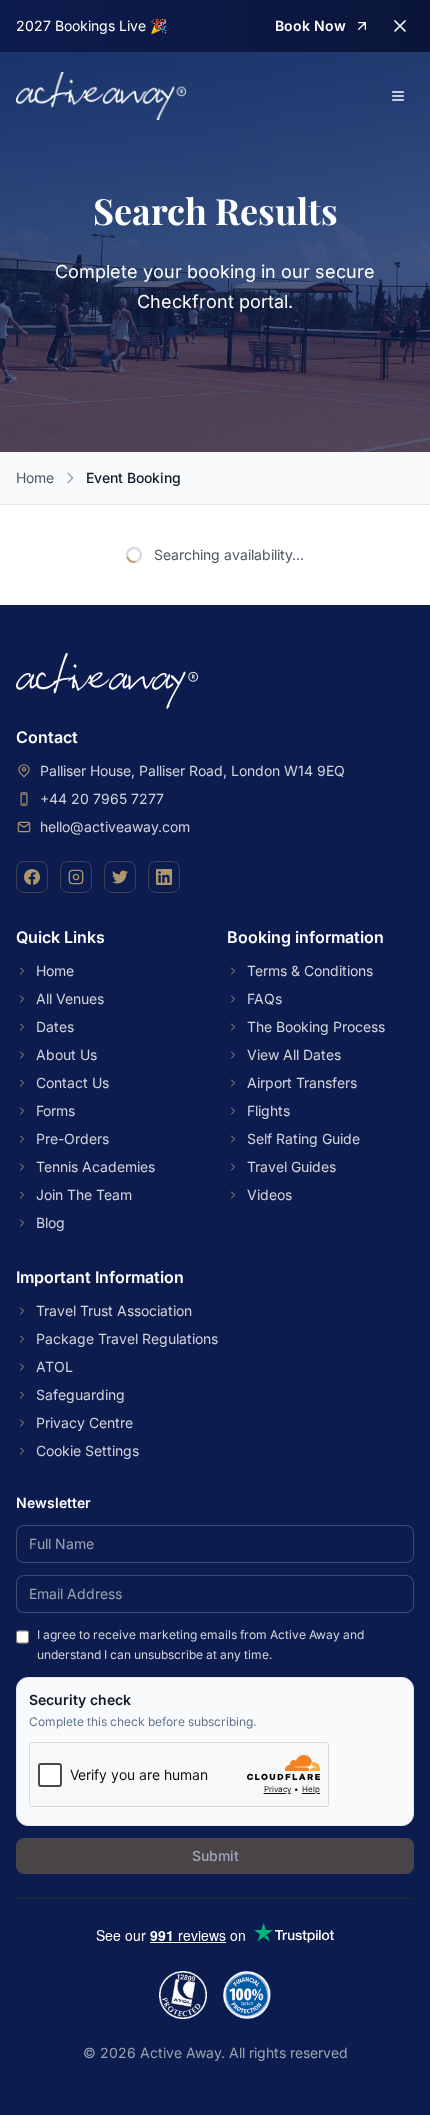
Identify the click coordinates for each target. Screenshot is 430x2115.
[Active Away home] (101, 96)
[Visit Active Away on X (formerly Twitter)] (120, 877)
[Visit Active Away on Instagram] (76, 877)
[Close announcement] (400, 26)
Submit (215, 1855)
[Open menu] (398, 96)
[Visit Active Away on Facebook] (32, 877)
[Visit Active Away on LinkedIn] (164, 877)
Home (35, 477)
